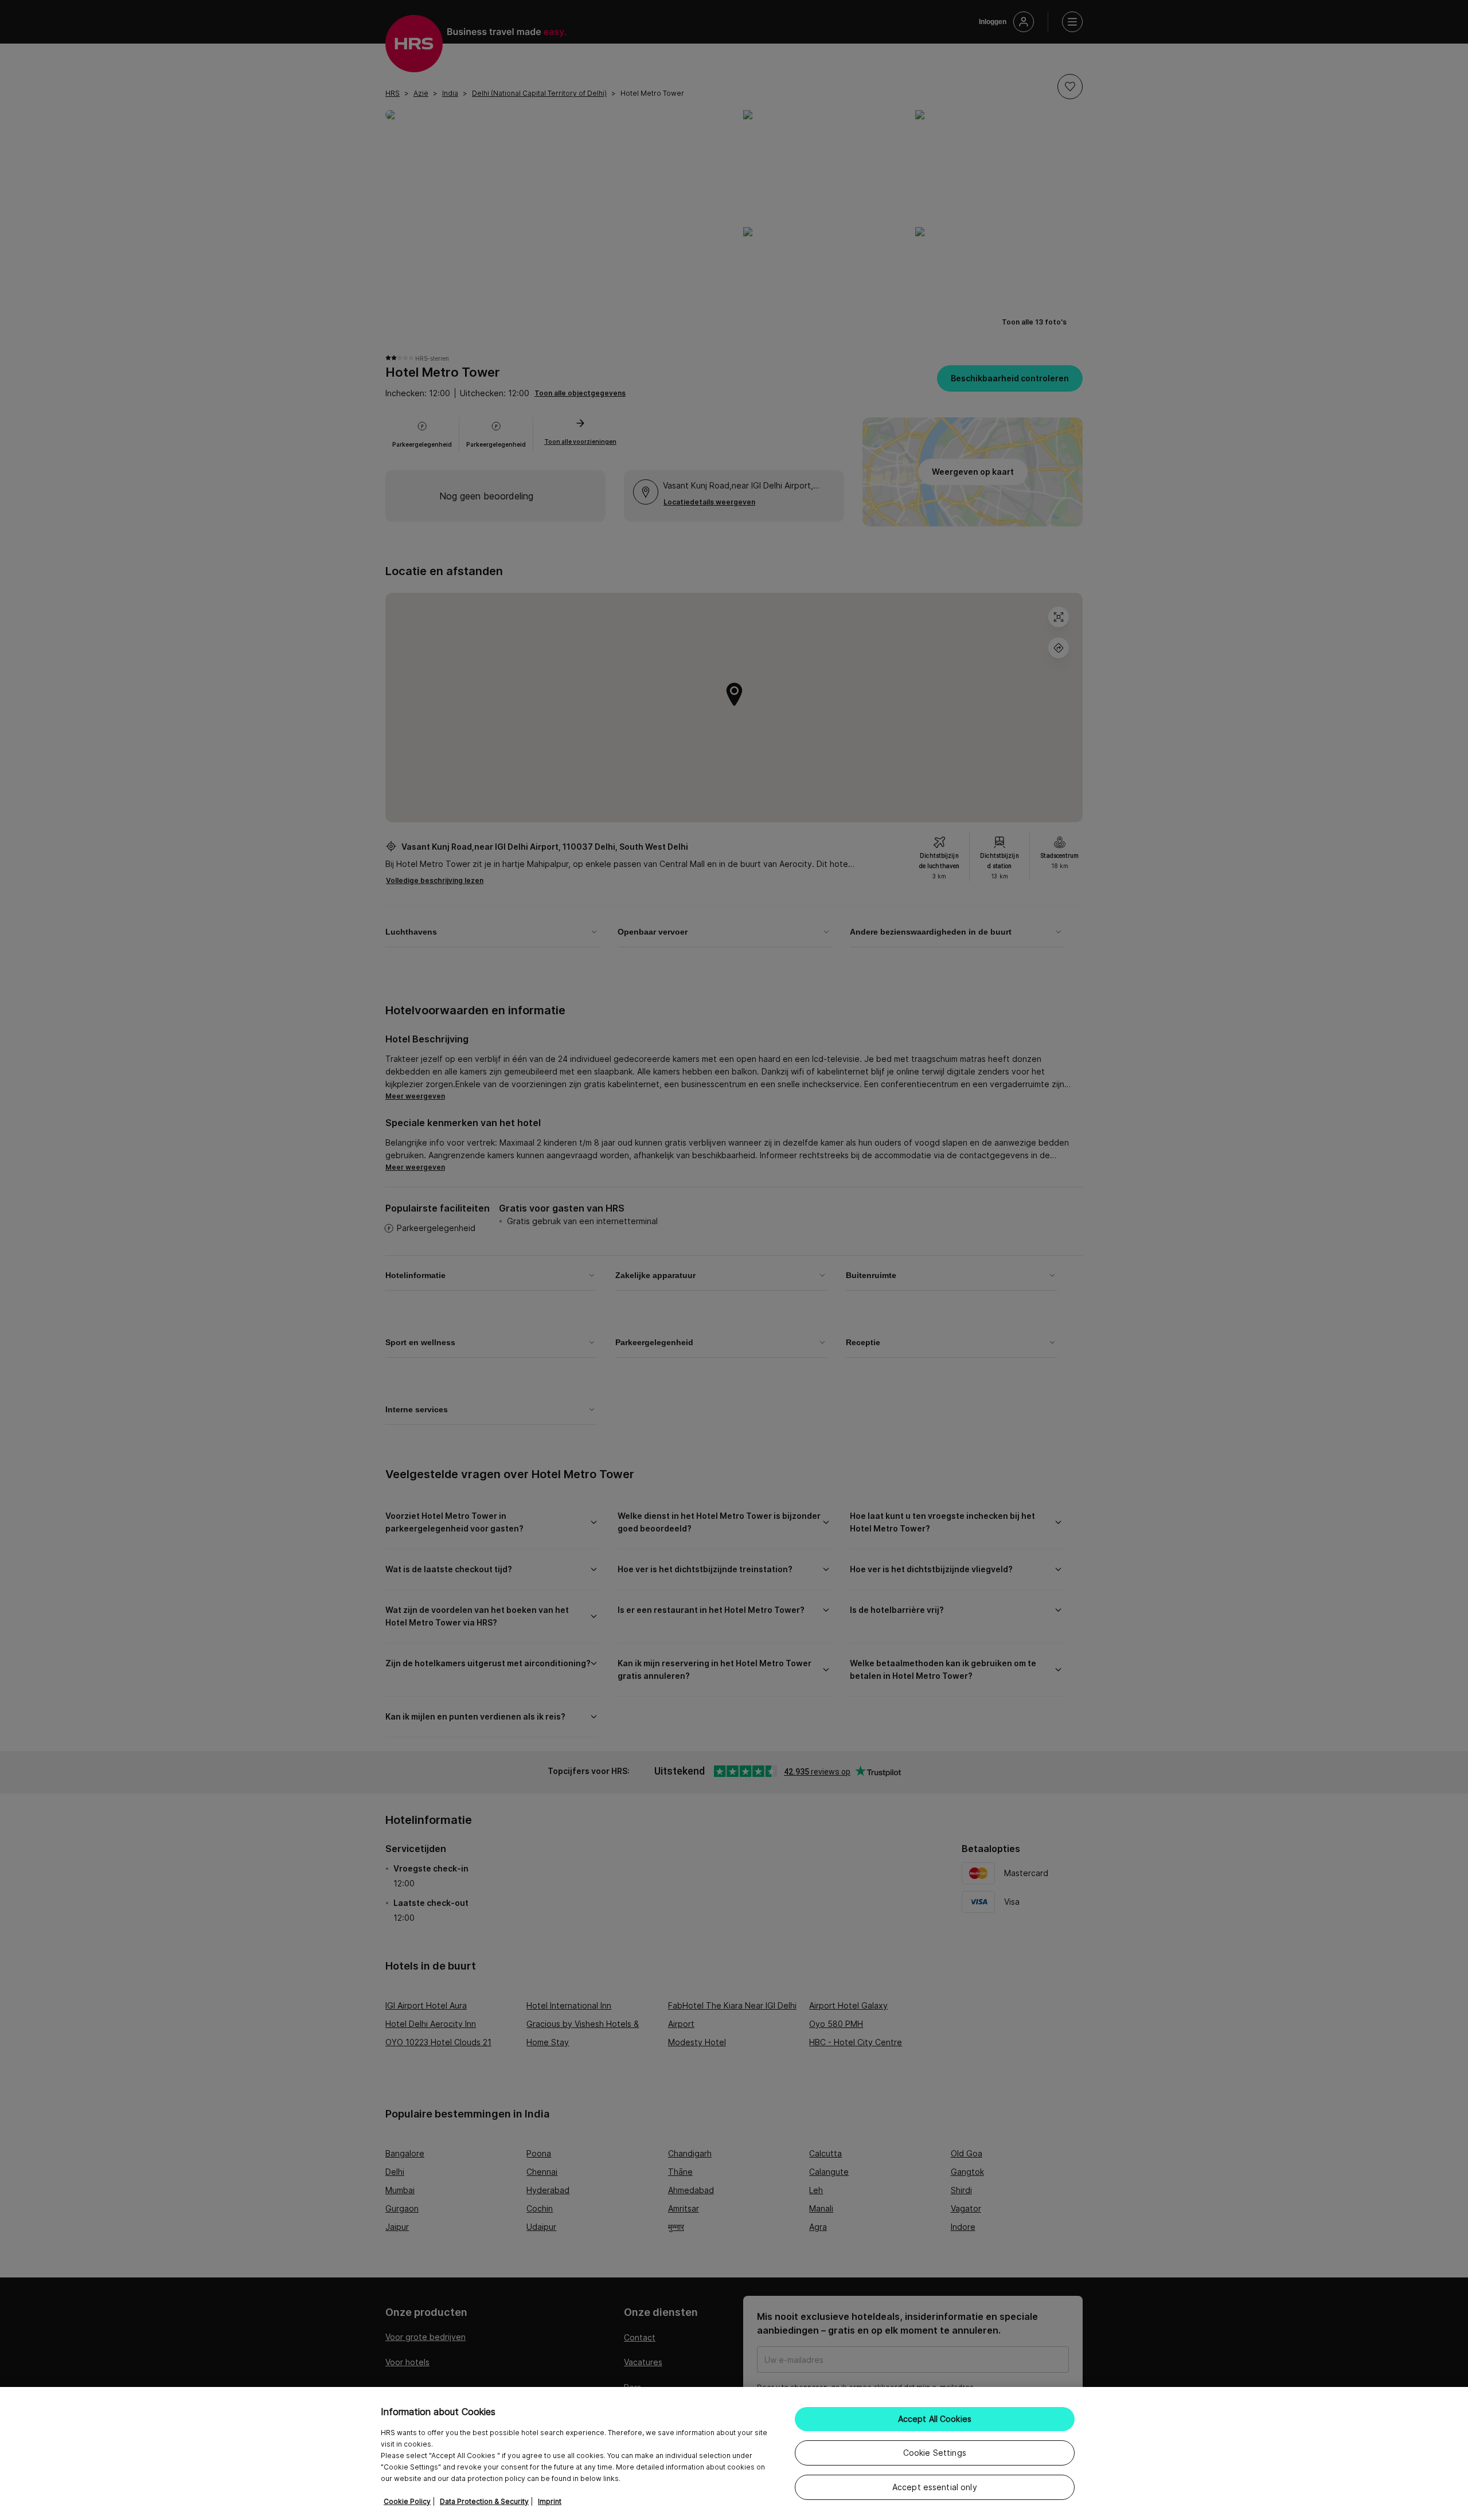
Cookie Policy (407, 2501)
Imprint (550, 2501)
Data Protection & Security (484, 2501)
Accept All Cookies (935, 2419)
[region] (734, 2453)
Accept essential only (935, 2487)
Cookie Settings (935, 2453)
